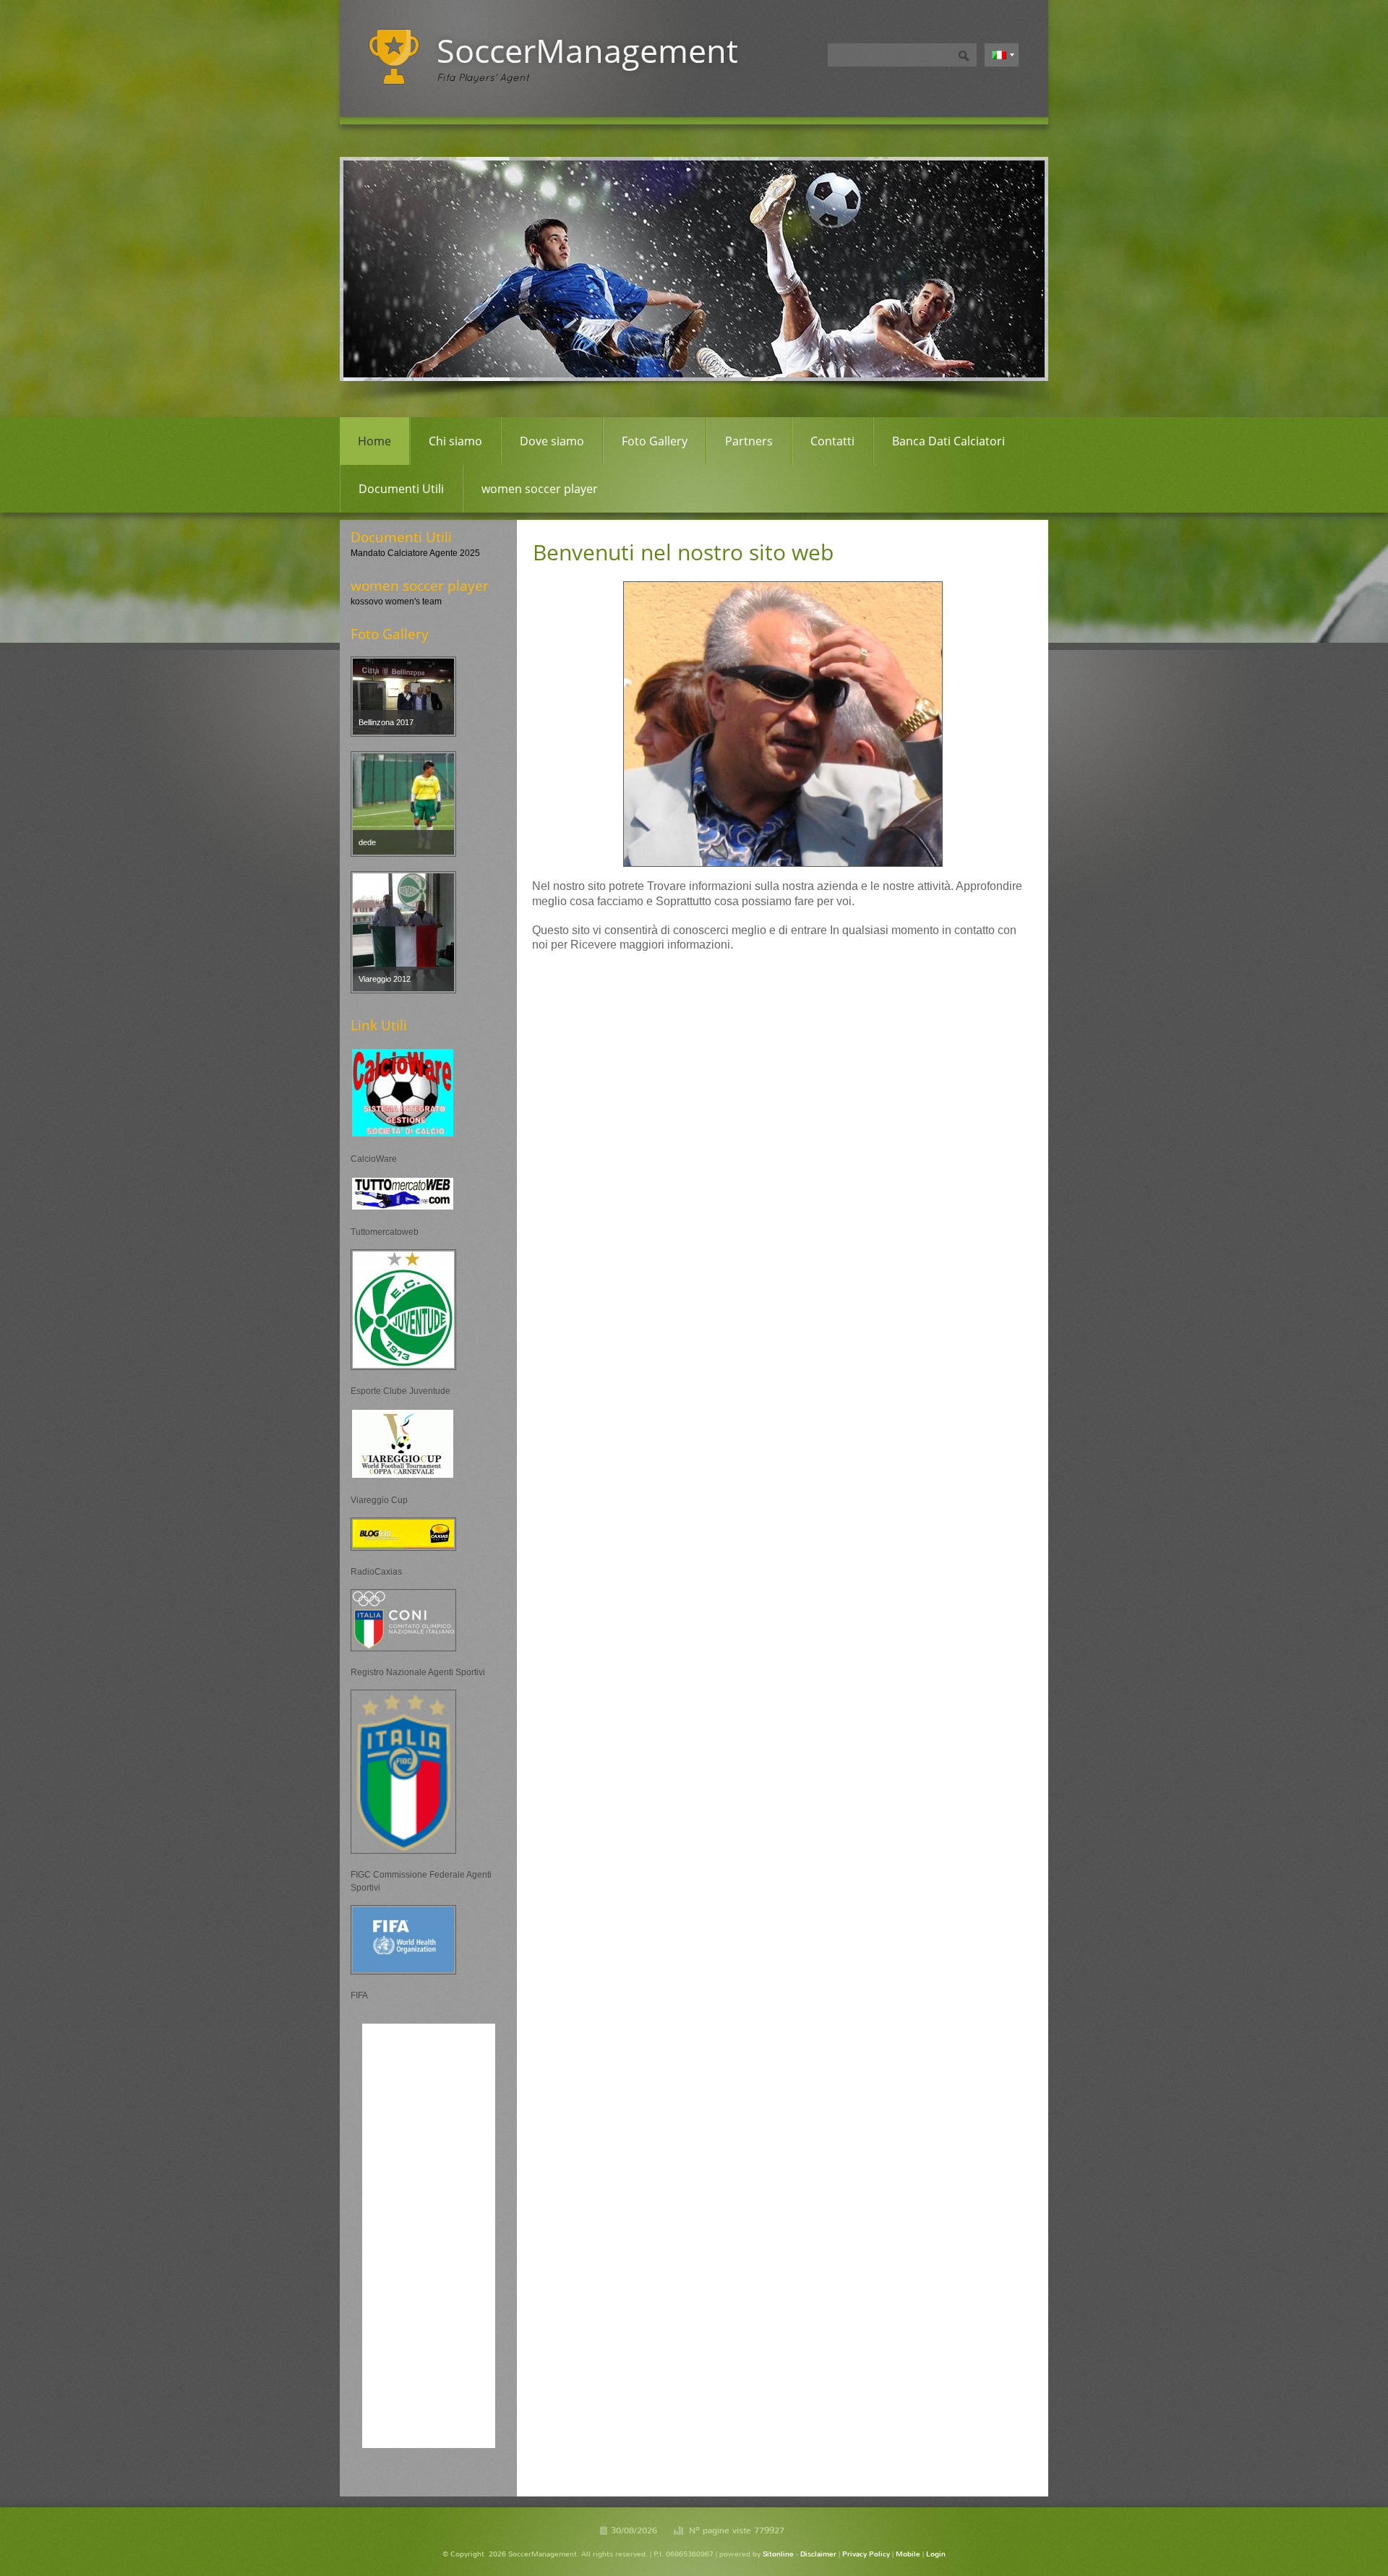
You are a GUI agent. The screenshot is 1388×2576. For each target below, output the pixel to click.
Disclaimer (818, 2554)
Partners (749, 441)
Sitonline (778, 2554)
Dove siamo (552, 441)
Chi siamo (455, 441)
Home (374, 441)
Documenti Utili (401, 489)
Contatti (832, 441)
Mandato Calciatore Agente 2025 (415, 553)
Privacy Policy (866, 2554)
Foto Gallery (655, 441)
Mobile (908, 2554)
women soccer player (540, 489)
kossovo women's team (396, 602)
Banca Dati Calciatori (948, 441)
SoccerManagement (587, 50)
